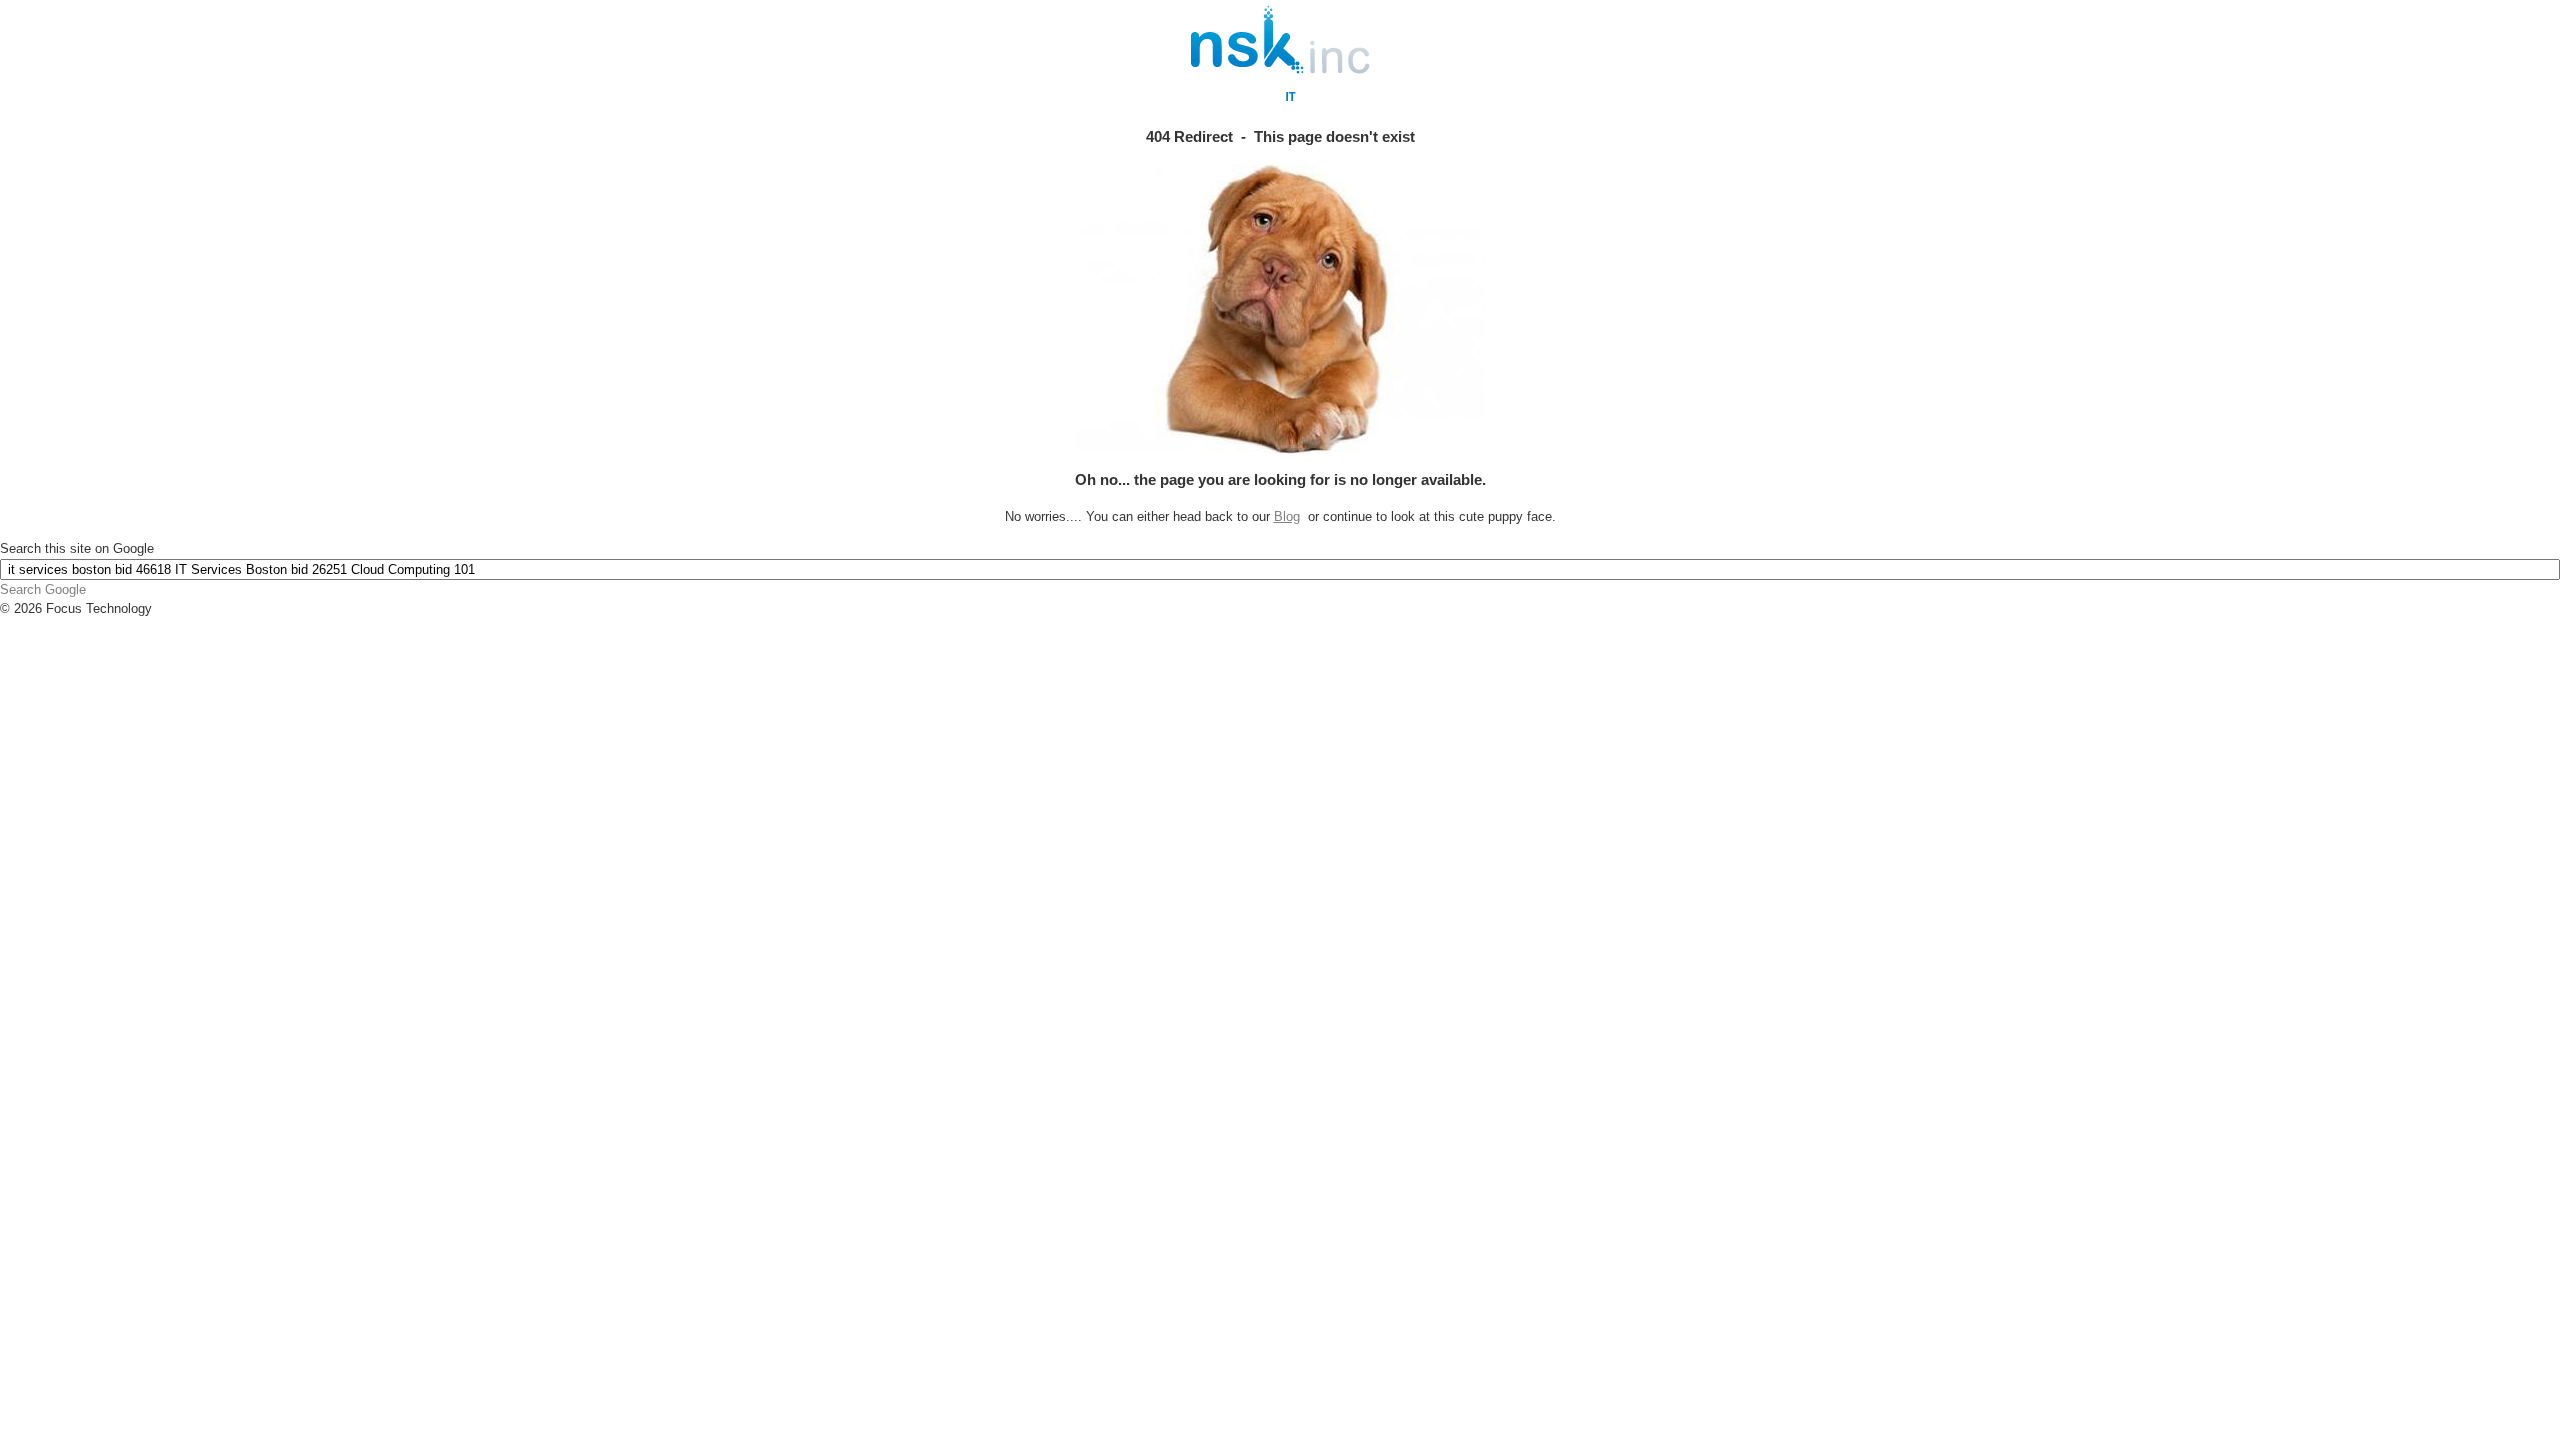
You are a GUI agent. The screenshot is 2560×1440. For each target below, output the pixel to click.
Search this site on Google (77, 548)
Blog (1287, 516)
